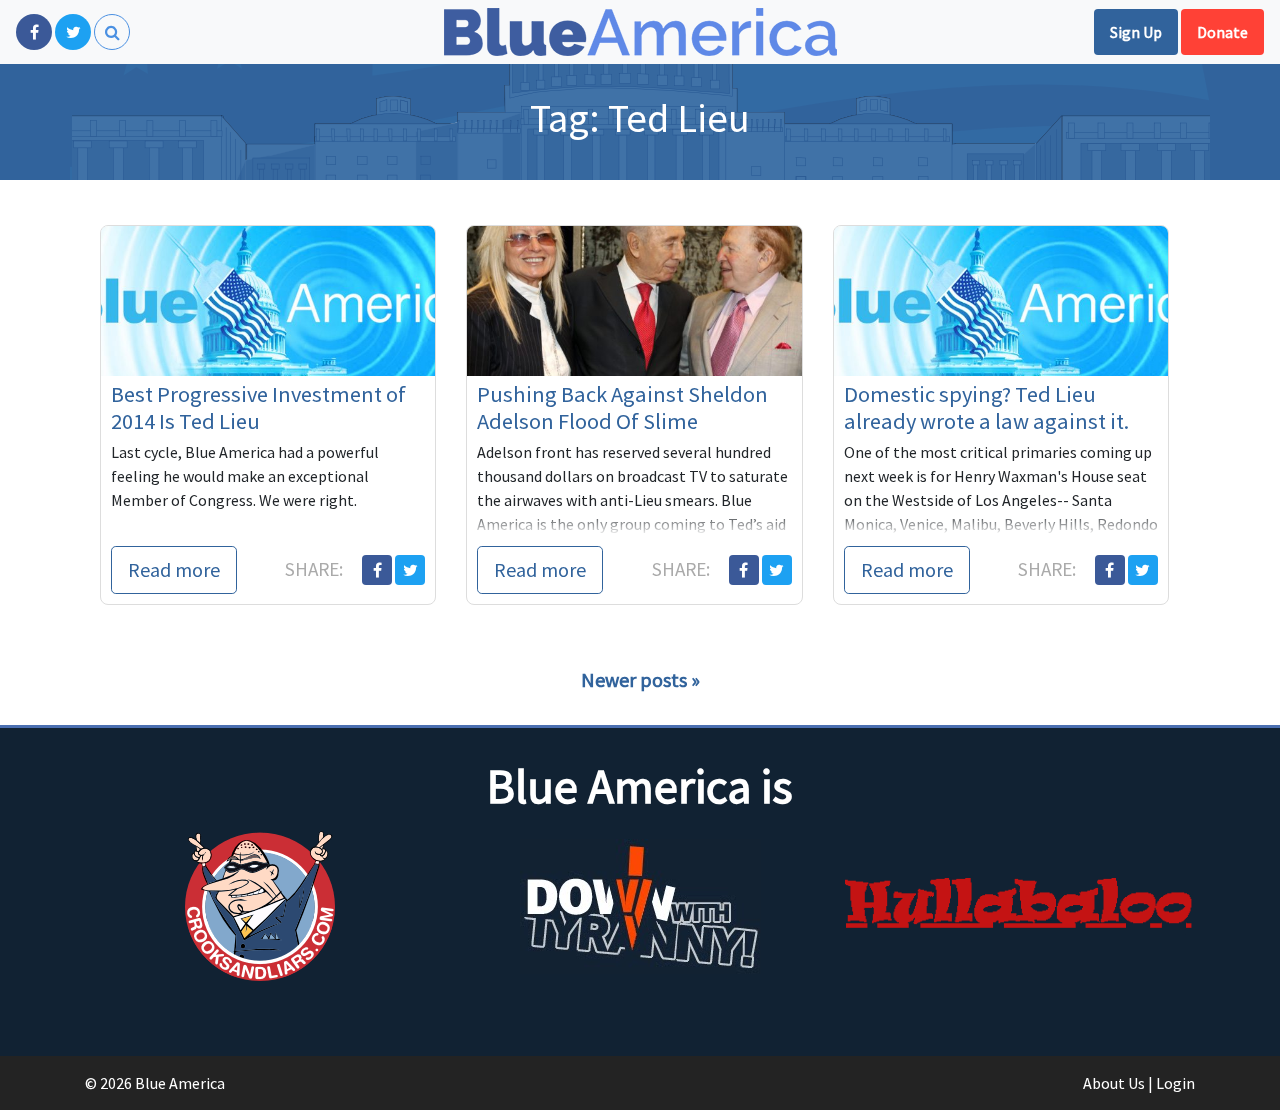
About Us (1114, 1083)
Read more (174, 569)
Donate (1222, 32)
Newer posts (634, 679)
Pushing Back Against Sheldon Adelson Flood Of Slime (622, 407)
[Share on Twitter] (410, 570)
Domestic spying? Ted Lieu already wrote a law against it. (986, 407)
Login (1175, 1083)
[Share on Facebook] (377, 570)
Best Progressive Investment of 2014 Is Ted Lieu (258, 407)
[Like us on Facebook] (34, 32)
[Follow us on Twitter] (73, 32)
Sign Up (1136, 32)
